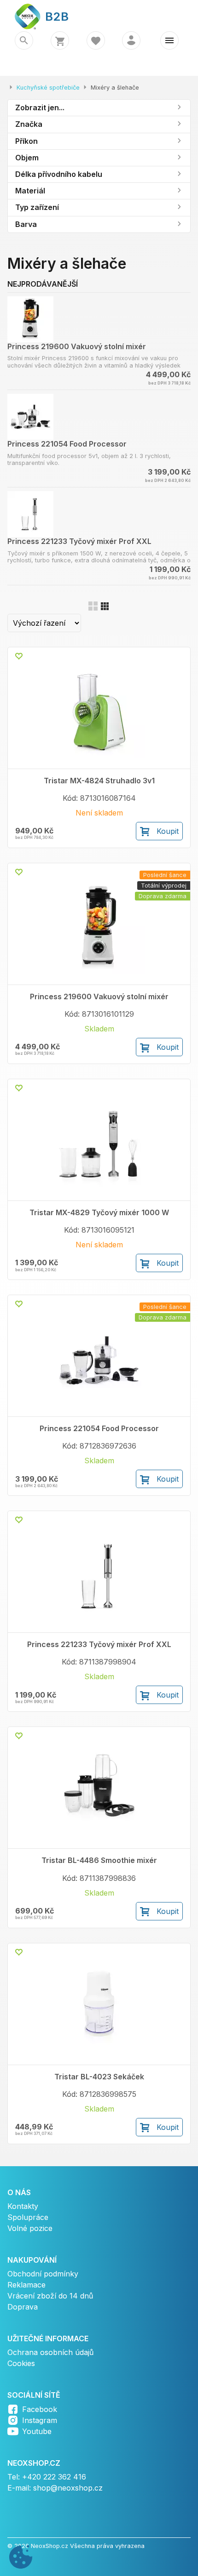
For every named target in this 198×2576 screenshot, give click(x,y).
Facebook (40, 2409)
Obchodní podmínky (43, 2274)
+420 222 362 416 (54, 2477)
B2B (51, 16)
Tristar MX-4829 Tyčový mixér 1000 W (99, 1213)
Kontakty (23, 2206)
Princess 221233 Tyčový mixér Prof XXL (79, 541)
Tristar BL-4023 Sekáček (99, 2077)
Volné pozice (30, 2228)
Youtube (37, 2431)
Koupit (168, 831)
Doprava (23, 2307)
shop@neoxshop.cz (68, 2488)
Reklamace (26, 2285)
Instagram (40, 2420)
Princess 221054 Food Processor (67, 444)
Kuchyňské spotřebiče (48, 88)
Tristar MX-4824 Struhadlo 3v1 (99, 781)
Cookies (21, 2363)
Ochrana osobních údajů (50, 2352)
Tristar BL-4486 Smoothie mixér (99, 1860)
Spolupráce (28, 2217)
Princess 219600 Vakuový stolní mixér (77, 346)
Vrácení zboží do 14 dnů (50, 2296)
